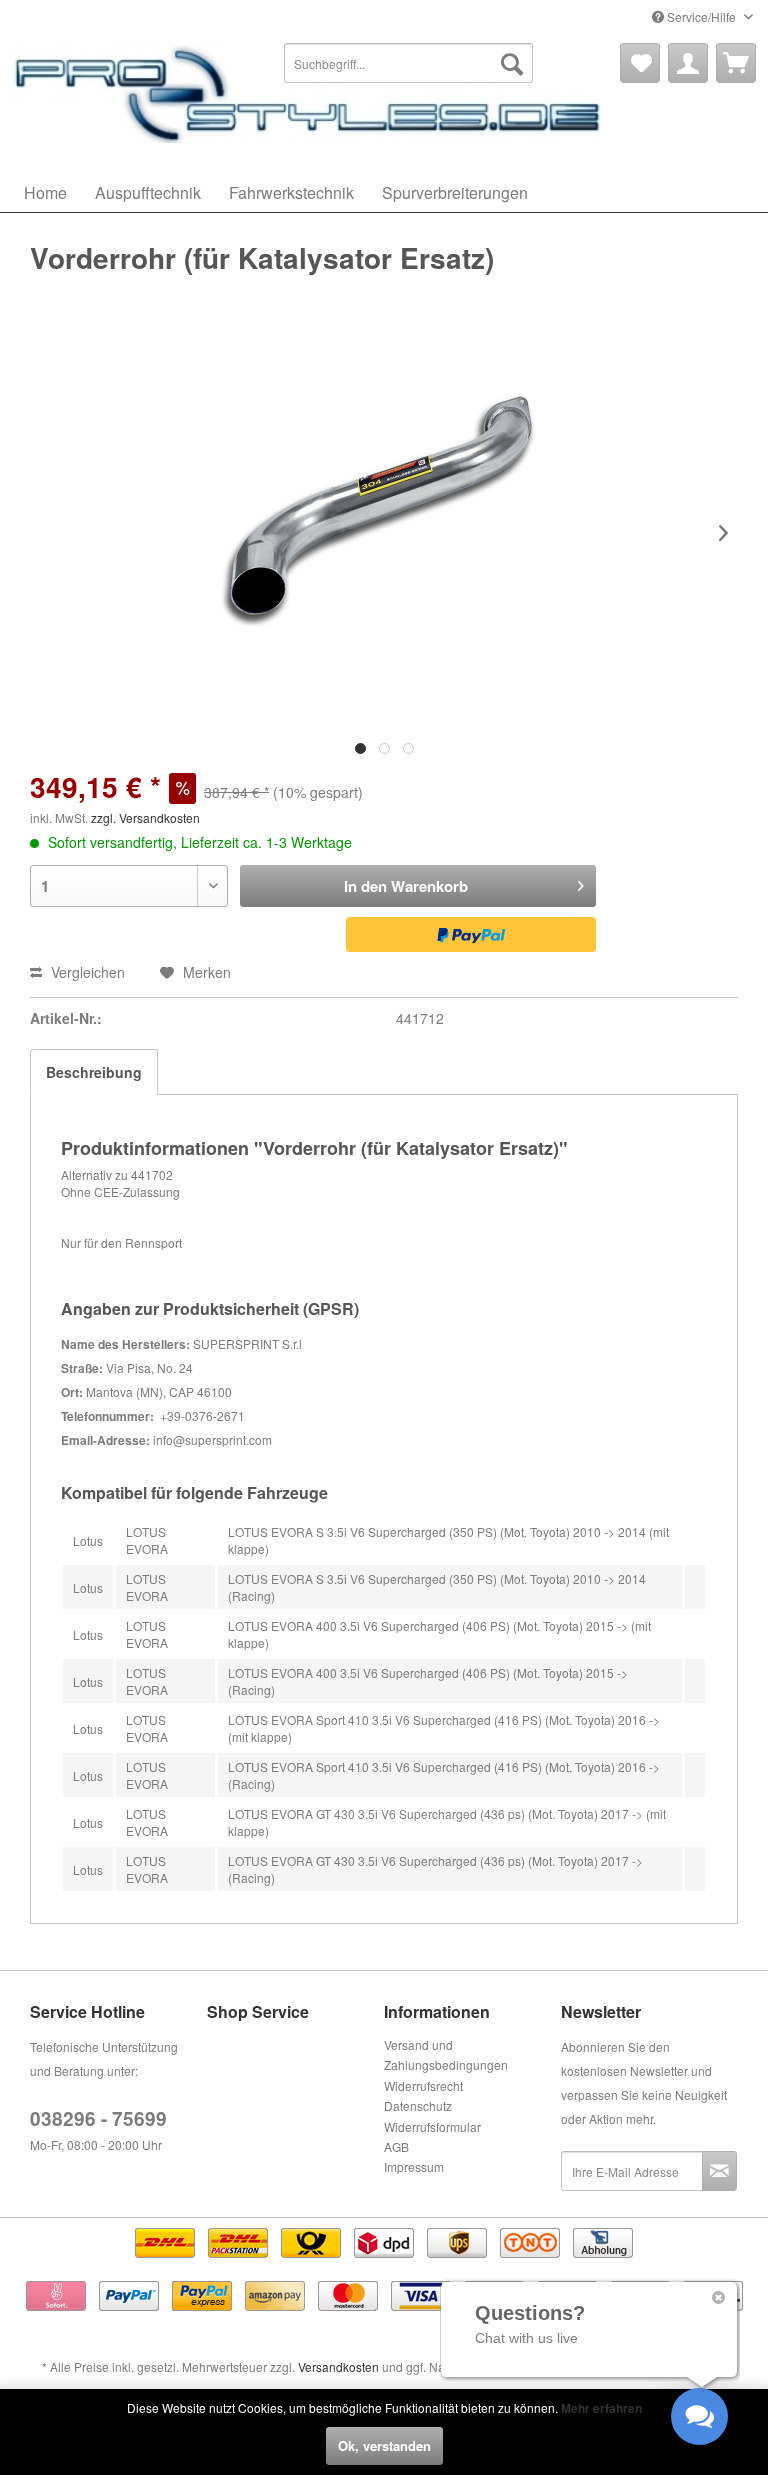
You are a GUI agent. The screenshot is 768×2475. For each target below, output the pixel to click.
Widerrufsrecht (423, 2085)
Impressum (414, 2166)
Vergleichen (86, 972)
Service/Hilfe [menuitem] (701, 16)
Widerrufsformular (432, 2126)
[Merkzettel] (640, 63)
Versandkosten (338, 2366)
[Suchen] (512, 63)
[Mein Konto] (688, 63)
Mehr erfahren (601, 2408)
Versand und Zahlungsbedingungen (446, 2054)
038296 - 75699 (98, 2118)
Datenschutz (418, 2105)
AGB (396, 2146)
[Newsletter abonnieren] (719, 2171)
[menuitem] (409, 63)
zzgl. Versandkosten (145, 817)
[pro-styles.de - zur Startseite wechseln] (310, 93)
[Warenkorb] (736, 63)
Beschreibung (94, 1072)
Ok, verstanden (384, 2445)
